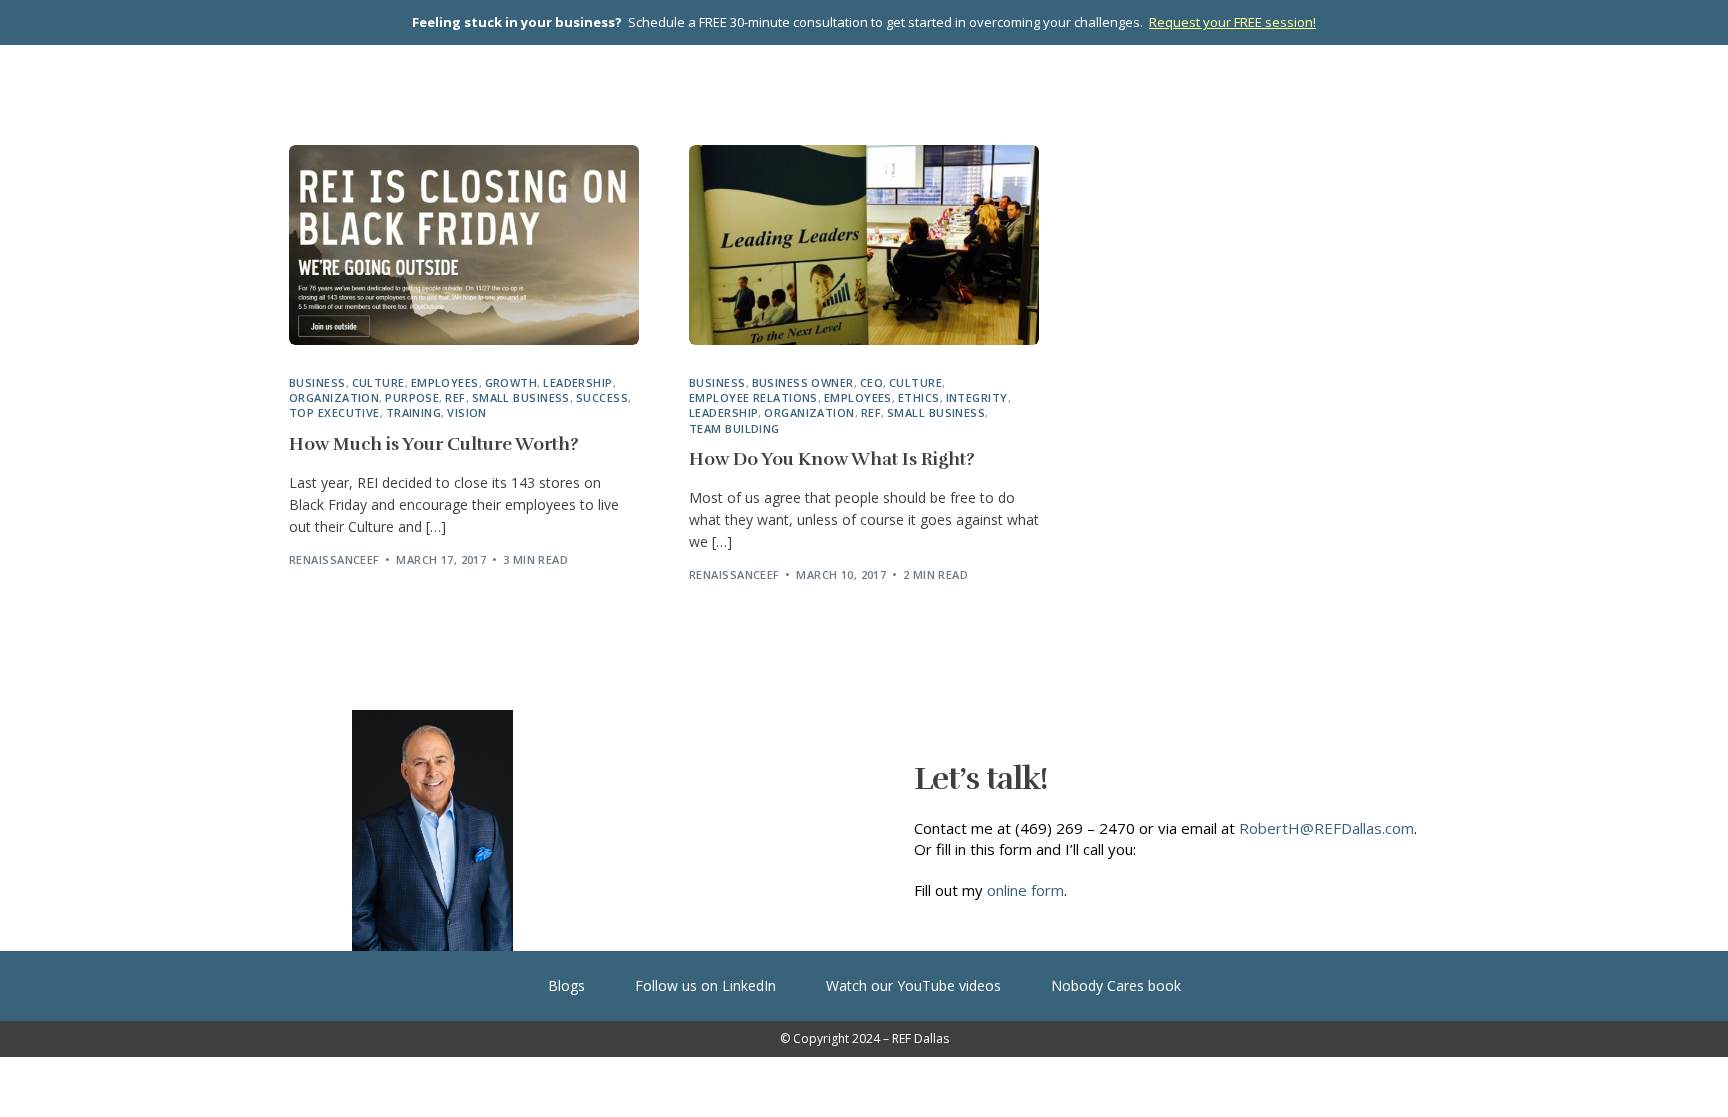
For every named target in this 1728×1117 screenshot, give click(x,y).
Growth (511, 382)
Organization (334, 397)
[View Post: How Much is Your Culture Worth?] (464, 245)
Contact (1394, 134)
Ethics (919, 397)
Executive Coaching (818, 88)
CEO (871, 382)
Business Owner (803, 382)
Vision (467, 412)
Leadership (577, 382)
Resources (1353, 88)
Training (414, 412)
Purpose (412, 397)
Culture (378, 382)
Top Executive (334, 412)
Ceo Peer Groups (633, 88)
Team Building (734, 428)
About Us (1212, 88)
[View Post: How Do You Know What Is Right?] (864, 245)
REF (455, 397)
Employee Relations (753, 397)
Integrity (977, 397)
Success (602, 397)
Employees (445, 382)
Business (317, 382)
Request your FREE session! (1232, 22)
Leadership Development (1037, 88)
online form (1025, 890)
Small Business (521, 397)
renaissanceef (334, 559)
